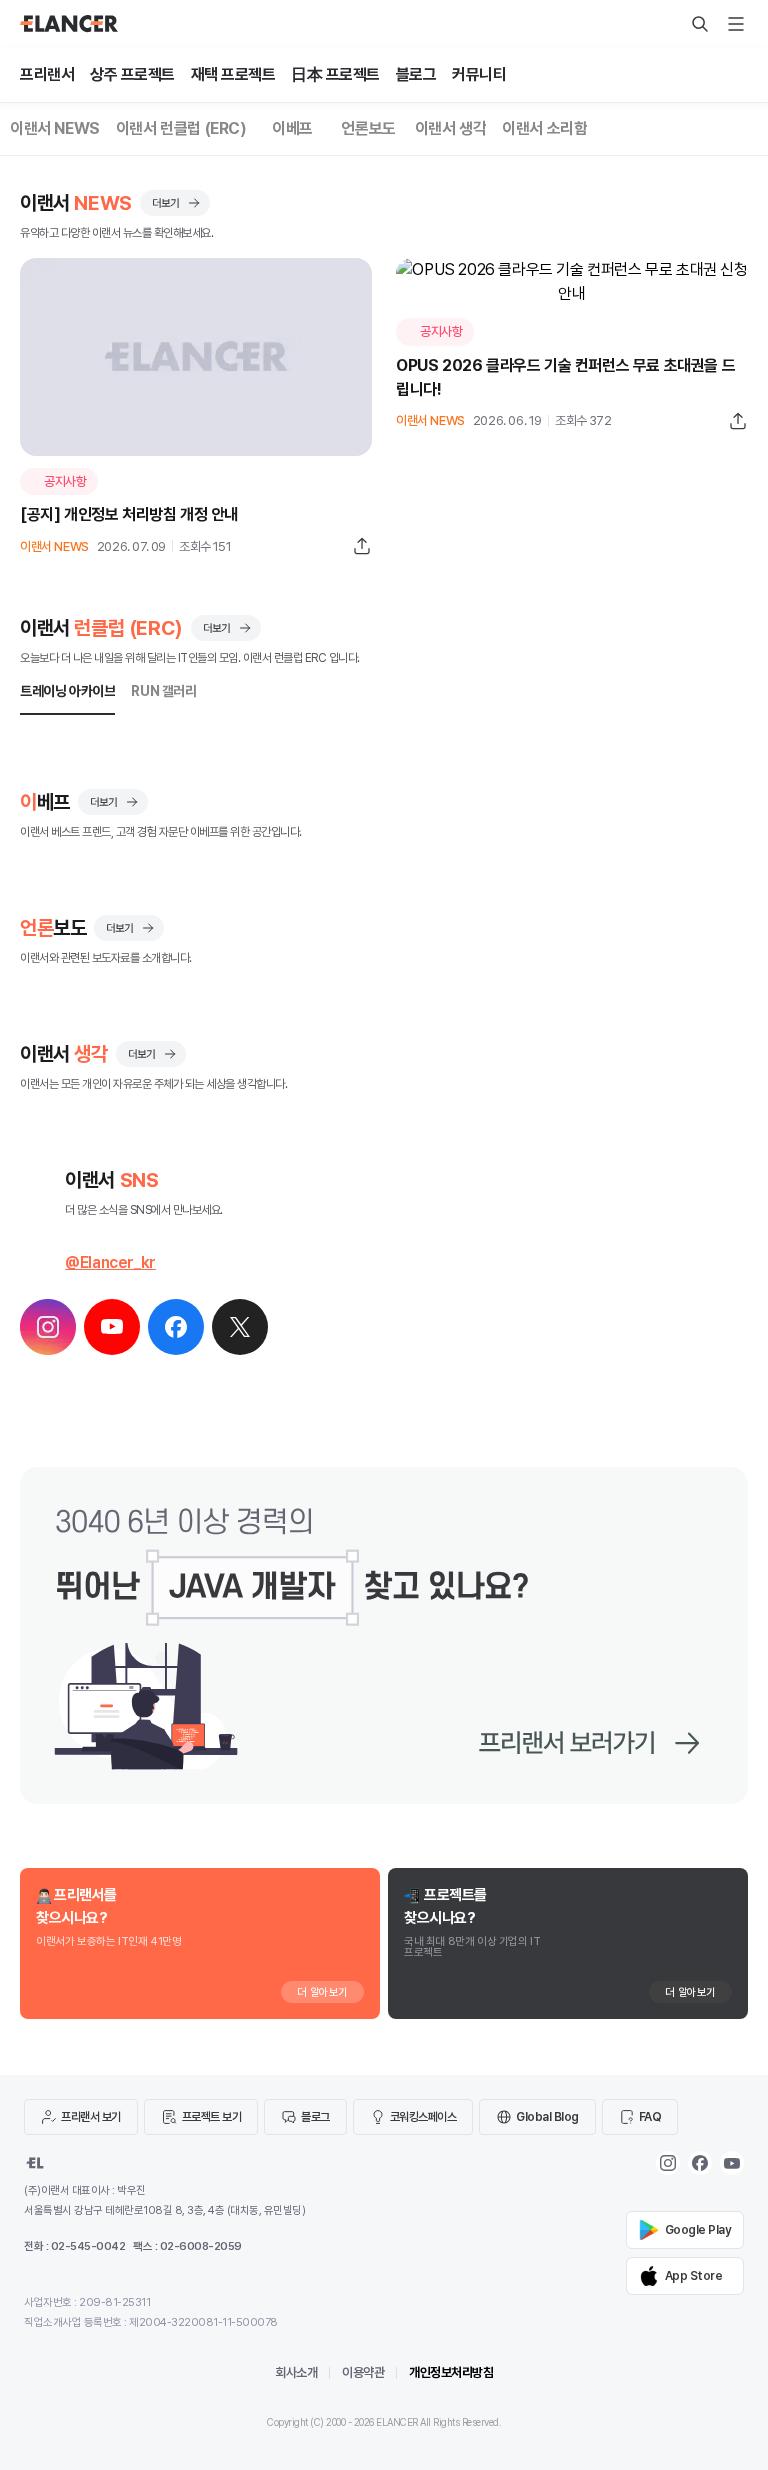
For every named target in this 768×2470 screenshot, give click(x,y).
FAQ (650, 2117)
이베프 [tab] (292, 128)
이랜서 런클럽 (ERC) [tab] (181, 128)
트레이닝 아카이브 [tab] (67, 691)
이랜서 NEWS (54, 546)
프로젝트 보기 (212, 2117)
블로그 (315, 2117)
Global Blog (547, 2117)
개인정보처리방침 (451, 2372)
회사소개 (296, 2372)
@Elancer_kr (110, 1262)
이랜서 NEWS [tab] (55, 128)
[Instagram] (668, 2163)
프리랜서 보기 (91, 2117)
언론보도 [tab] (368, 128)
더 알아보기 (322, 1992)
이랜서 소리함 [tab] (544, 128)
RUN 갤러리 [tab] (163, 691)
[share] (362, 546)
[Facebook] (700, 2163)
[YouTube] (732, 2163)
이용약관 (363, 2372)
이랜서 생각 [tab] (451, 128)
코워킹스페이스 (423, 2117)
